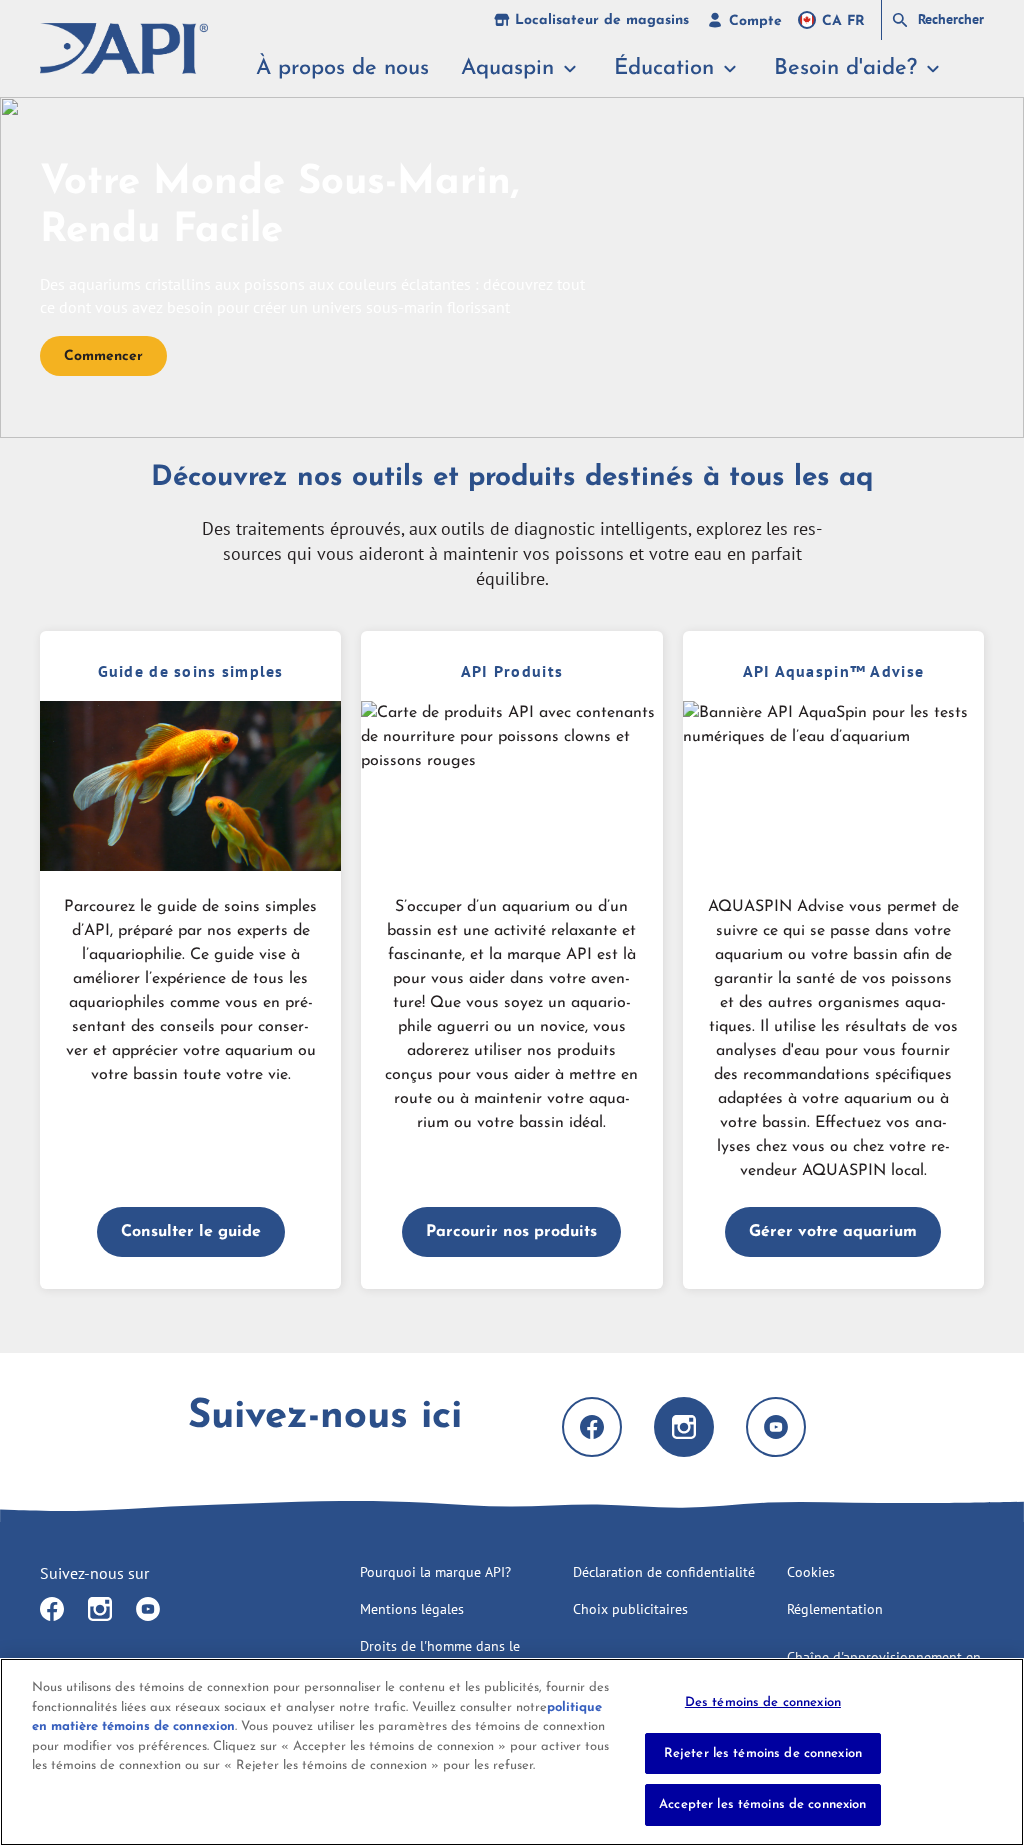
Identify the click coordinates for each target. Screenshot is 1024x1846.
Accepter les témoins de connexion (762, 1804)
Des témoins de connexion (763, 1702)
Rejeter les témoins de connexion (763, 1753)
